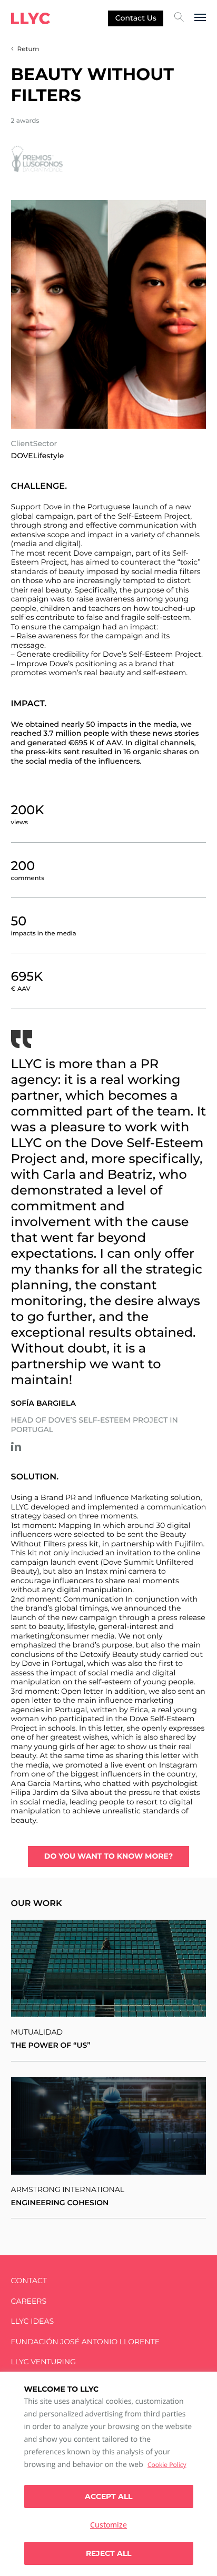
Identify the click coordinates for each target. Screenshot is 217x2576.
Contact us (136, 18)
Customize (108, 2525)
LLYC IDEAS (32, 2321)
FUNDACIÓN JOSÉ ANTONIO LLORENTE (86, 2342)
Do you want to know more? (108, 1856)
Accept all (108, 2496)
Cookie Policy (167, 2465)
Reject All (108, 2553)
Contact (29, 2281)
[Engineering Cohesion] (109, 2126)
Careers (29, 2301)
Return (28, 49)
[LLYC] (31, 18)
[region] (108, 2474)
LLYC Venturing (43, 2362)
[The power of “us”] (109, 1968)
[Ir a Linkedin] (16, 1447)
